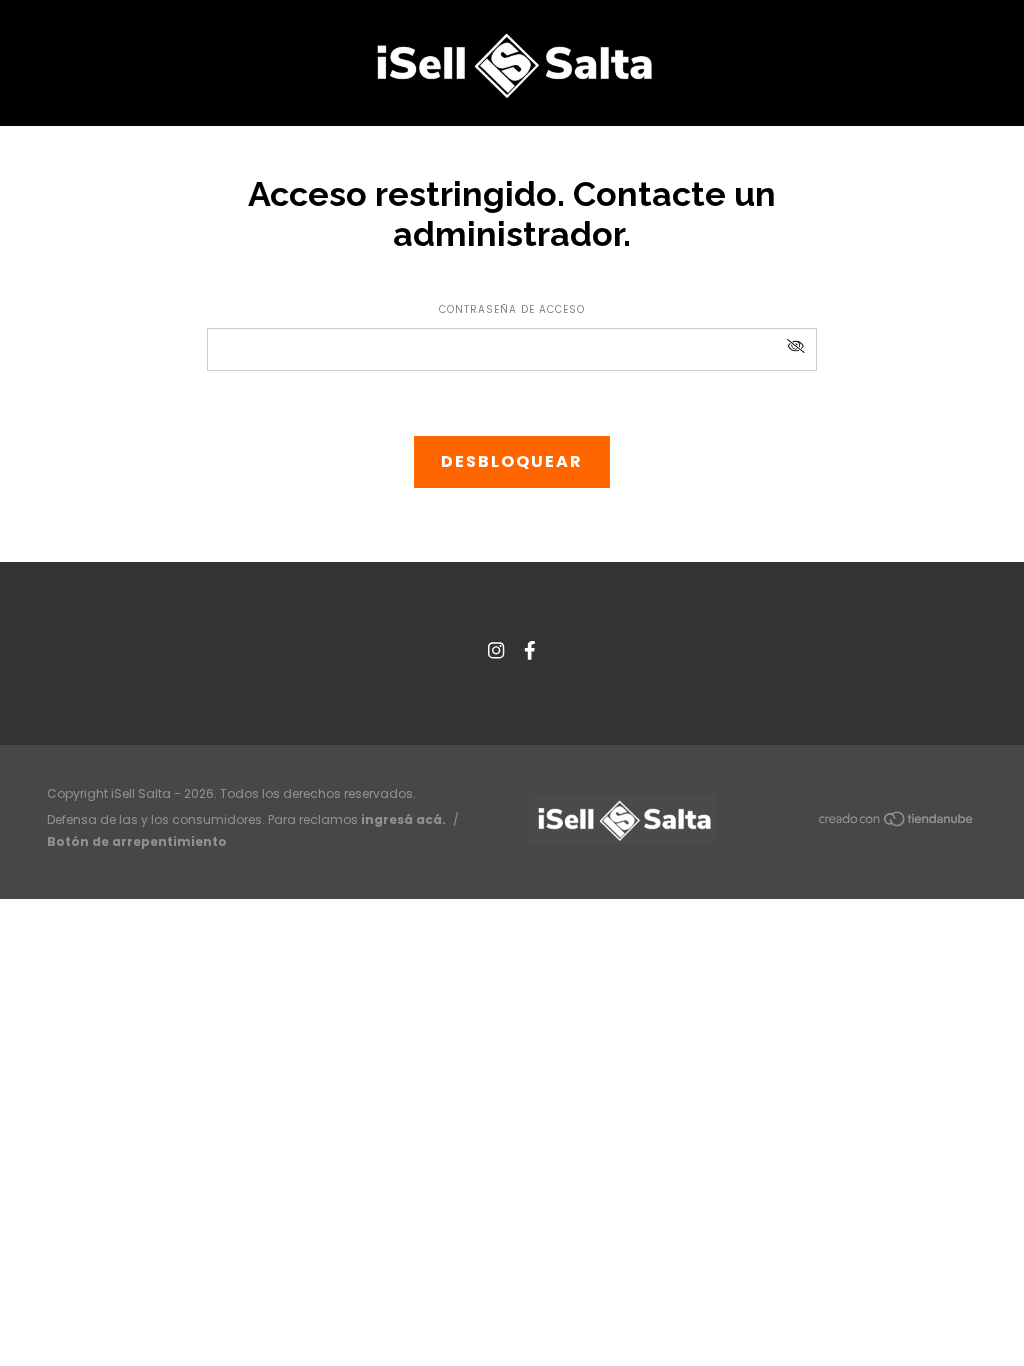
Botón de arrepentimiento (137, 841)
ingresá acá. (403, 819)
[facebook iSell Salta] (530, 650)
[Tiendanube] (897, 823)
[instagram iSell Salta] (496, 650)
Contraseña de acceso (512, 309)
